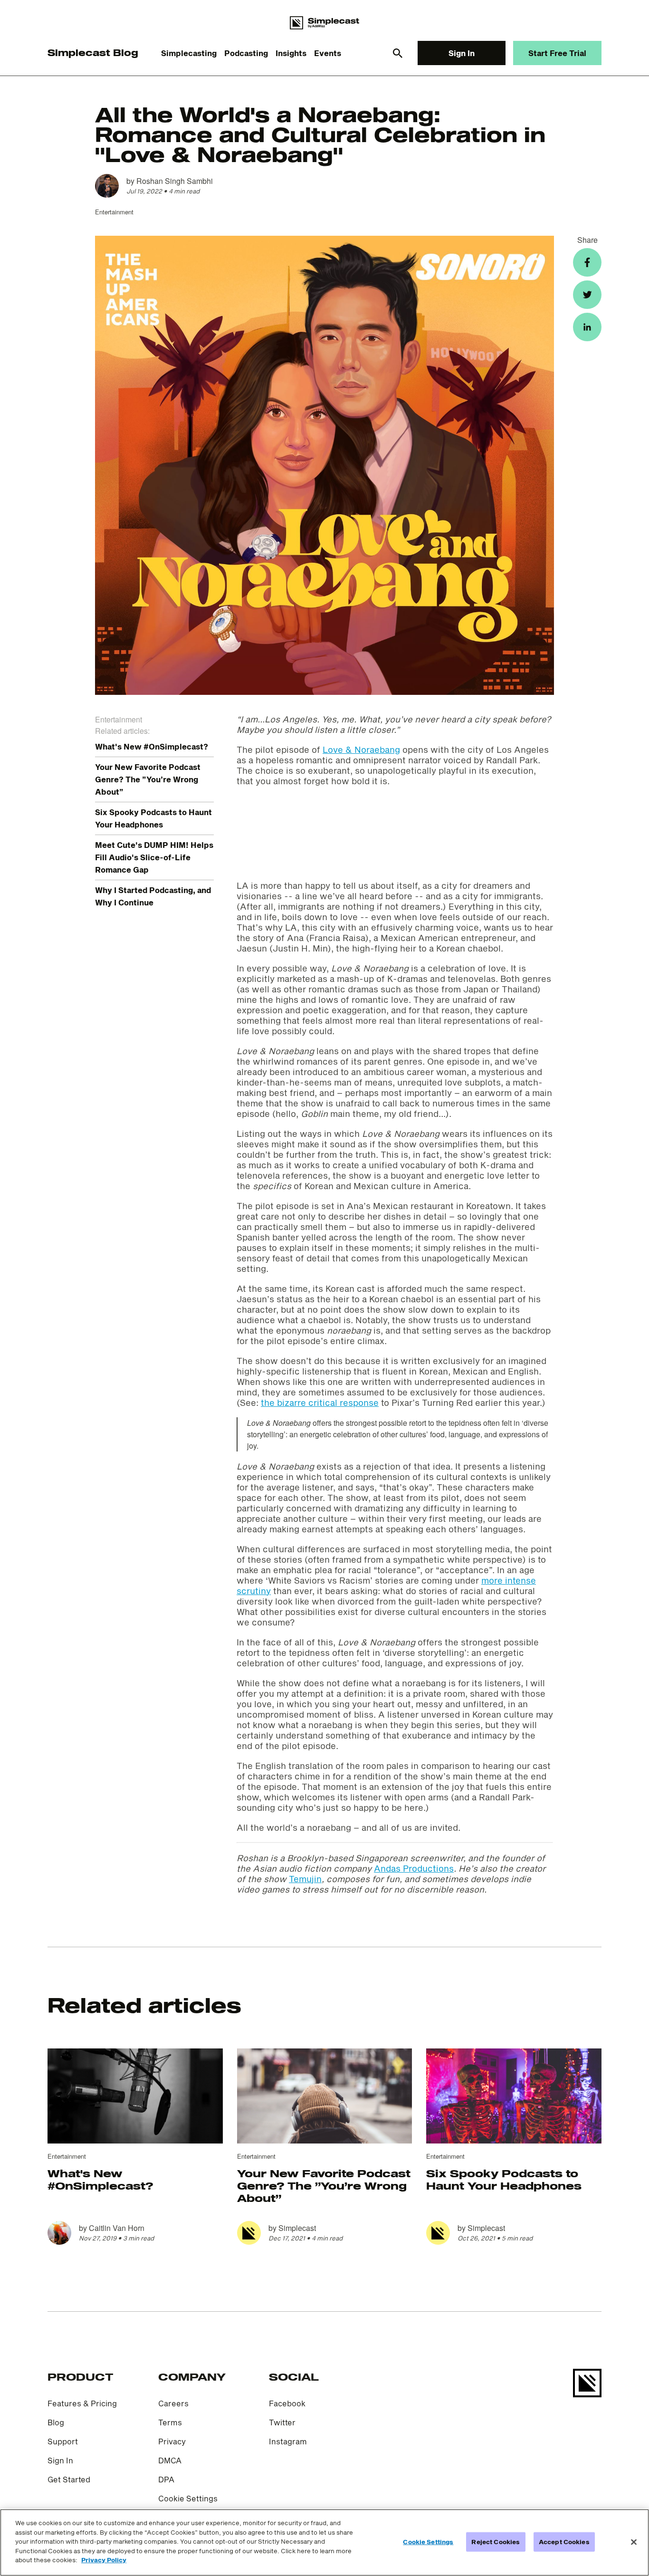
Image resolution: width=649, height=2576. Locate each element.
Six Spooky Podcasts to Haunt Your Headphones (504, 2179)
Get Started (69, 2479)
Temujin (305, 1879)
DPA (166, 2479)
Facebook (287, 2403)
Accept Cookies (564, 2541)
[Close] (634, 2542)
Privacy (172, 2441)
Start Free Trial (557, 53)
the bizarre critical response (320, 1403)
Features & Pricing (82, 2403)
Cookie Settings (188, 2498)
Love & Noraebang (361, 750)
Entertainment (114, 212)
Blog (56, 2422)
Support (63, 2441)
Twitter (282, 2422)
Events (328, 53)
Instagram (288, 2441)
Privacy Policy (104, 2560)
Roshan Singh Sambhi (175, 181)
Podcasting (246, 53)
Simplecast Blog (93, 53)
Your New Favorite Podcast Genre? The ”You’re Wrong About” (148, 779)
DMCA (170, 2460)
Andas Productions (414, 1868)
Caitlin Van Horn (117, 2228)
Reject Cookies (496, 2541)
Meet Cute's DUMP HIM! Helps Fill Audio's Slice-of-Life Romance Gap (154, 857)
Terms (170, 2422)
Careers (173, 2403)
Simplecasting (189, 53)
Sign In (462, 53)
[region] (324, 2542)
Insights (291, 53)
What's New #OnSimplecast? (152, 746)
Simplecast (297, 2228)
